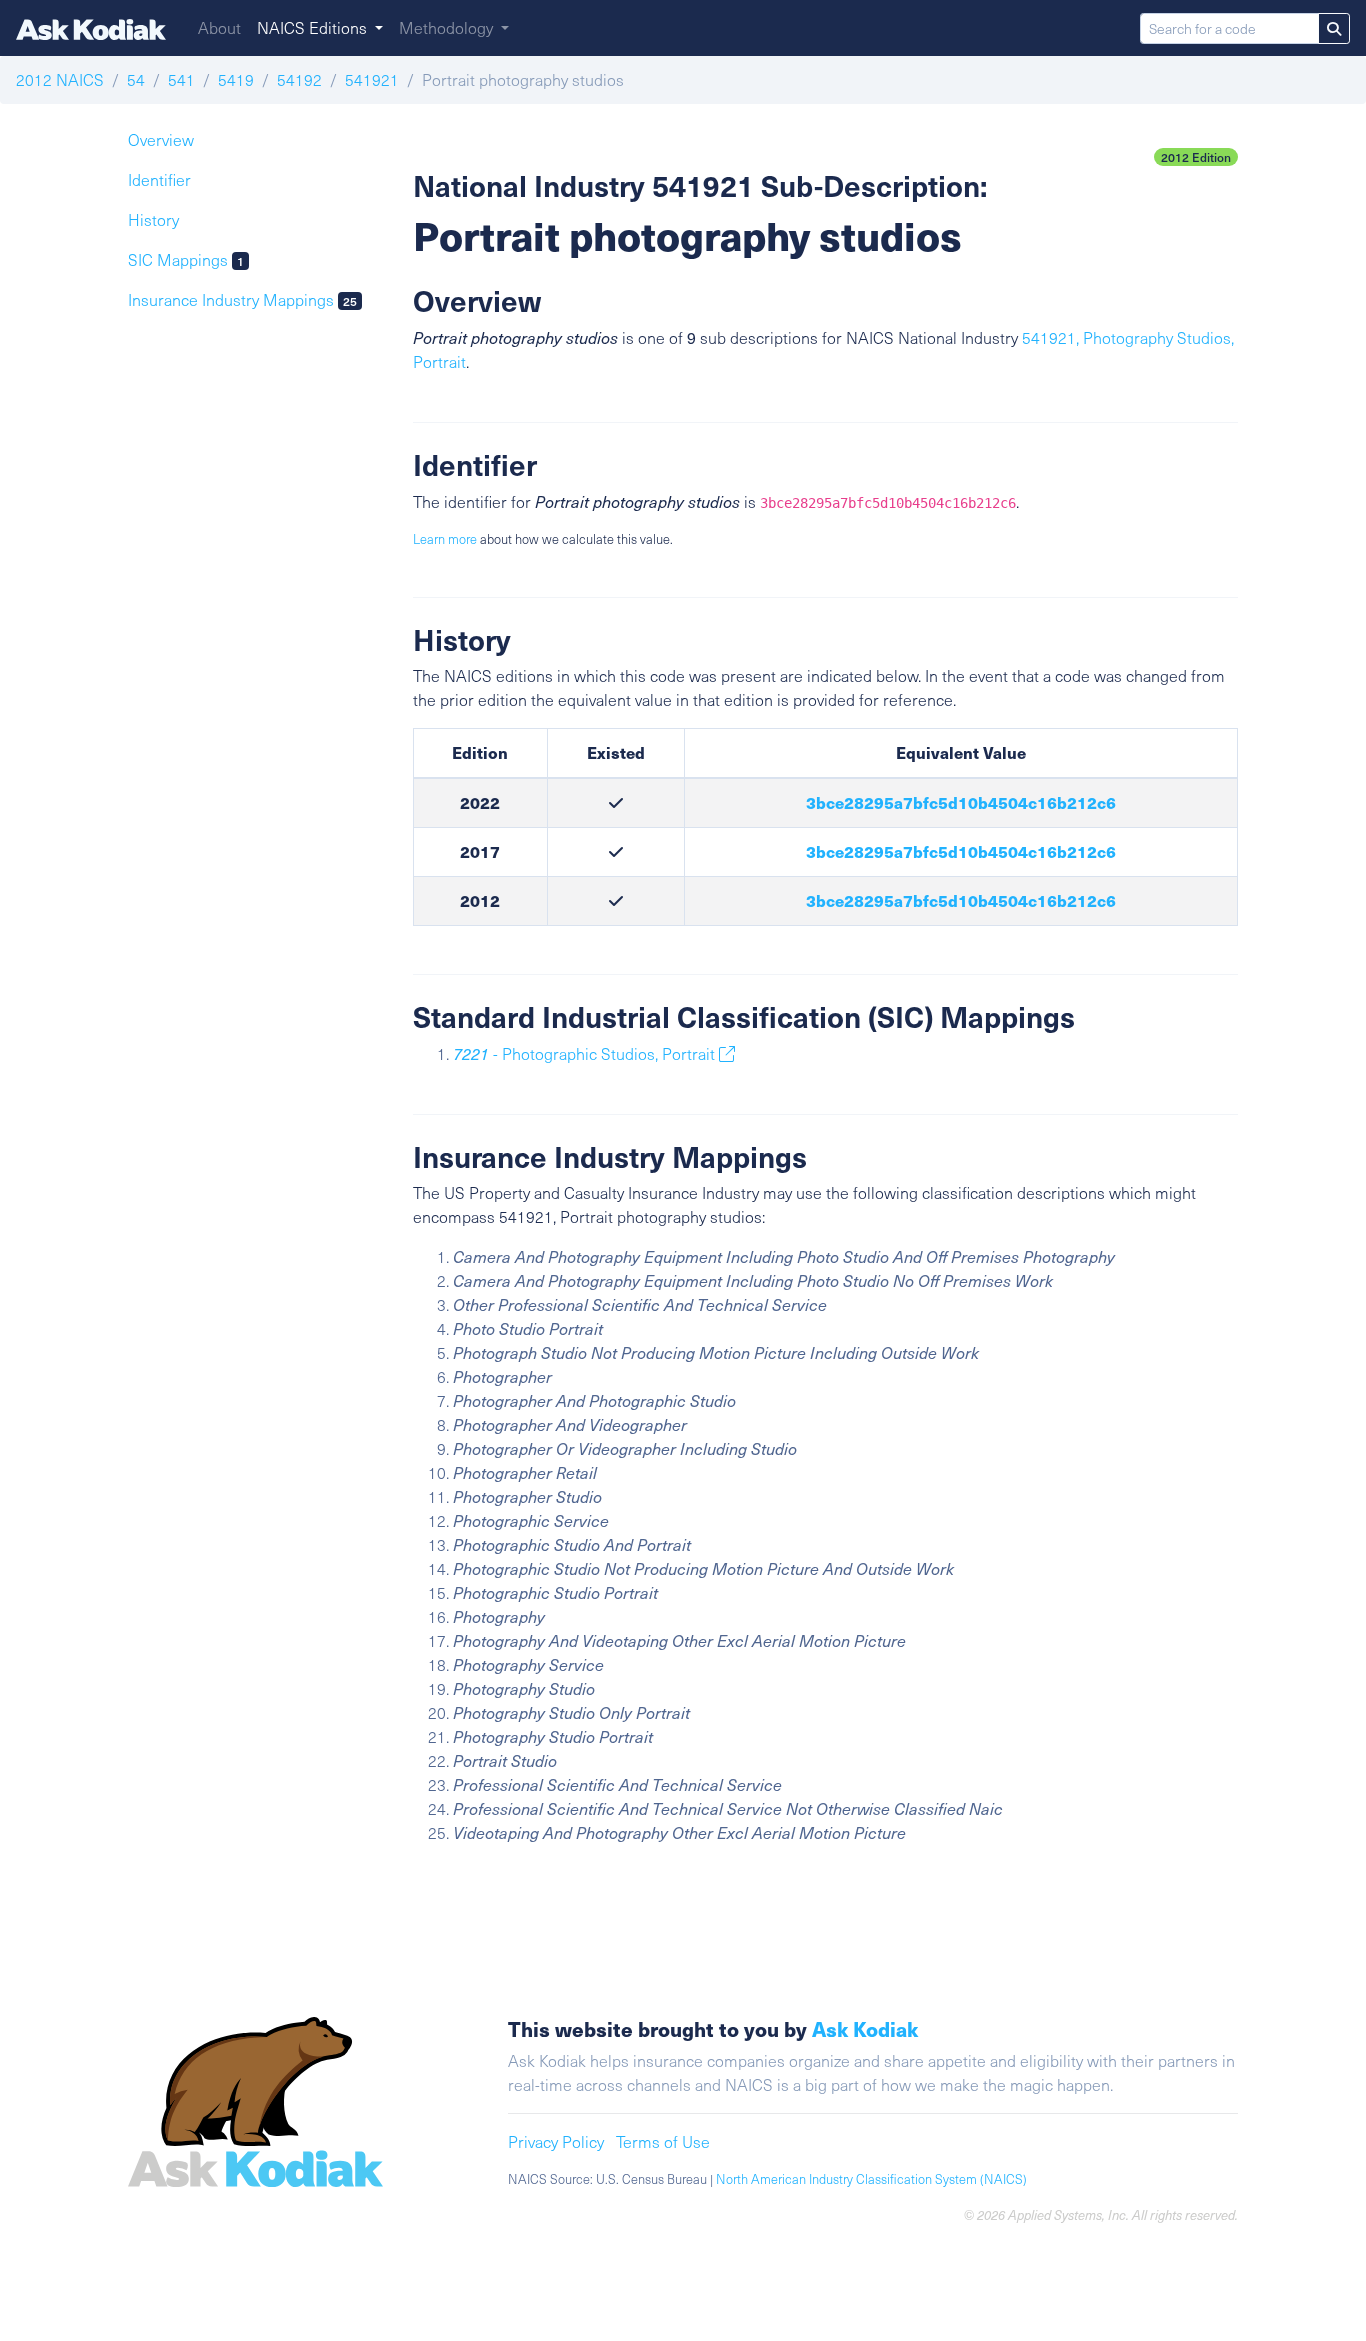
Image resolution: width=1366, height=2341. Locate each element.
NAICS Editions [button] (314, 27)
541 (181, 79)
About (219, 27)
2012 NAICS (60, 79)
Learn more (445, 539)
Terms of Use (663, 2141)
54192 (299, 79)
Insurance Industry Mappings (242, 299)
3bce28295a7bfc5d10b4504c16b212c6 (961, 802)
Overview (161, 139)
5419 (236, 79)
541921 (372, 79)
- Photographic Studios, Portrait (586, 1053)
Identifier (159, 179)
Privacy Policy (556, 2141)
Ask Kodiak (865, 2028)
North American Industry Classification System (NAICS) (871, 2179)
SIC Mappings (186, 259)
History (153, 219)
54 (136, 79)
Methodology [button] (448, 27)
